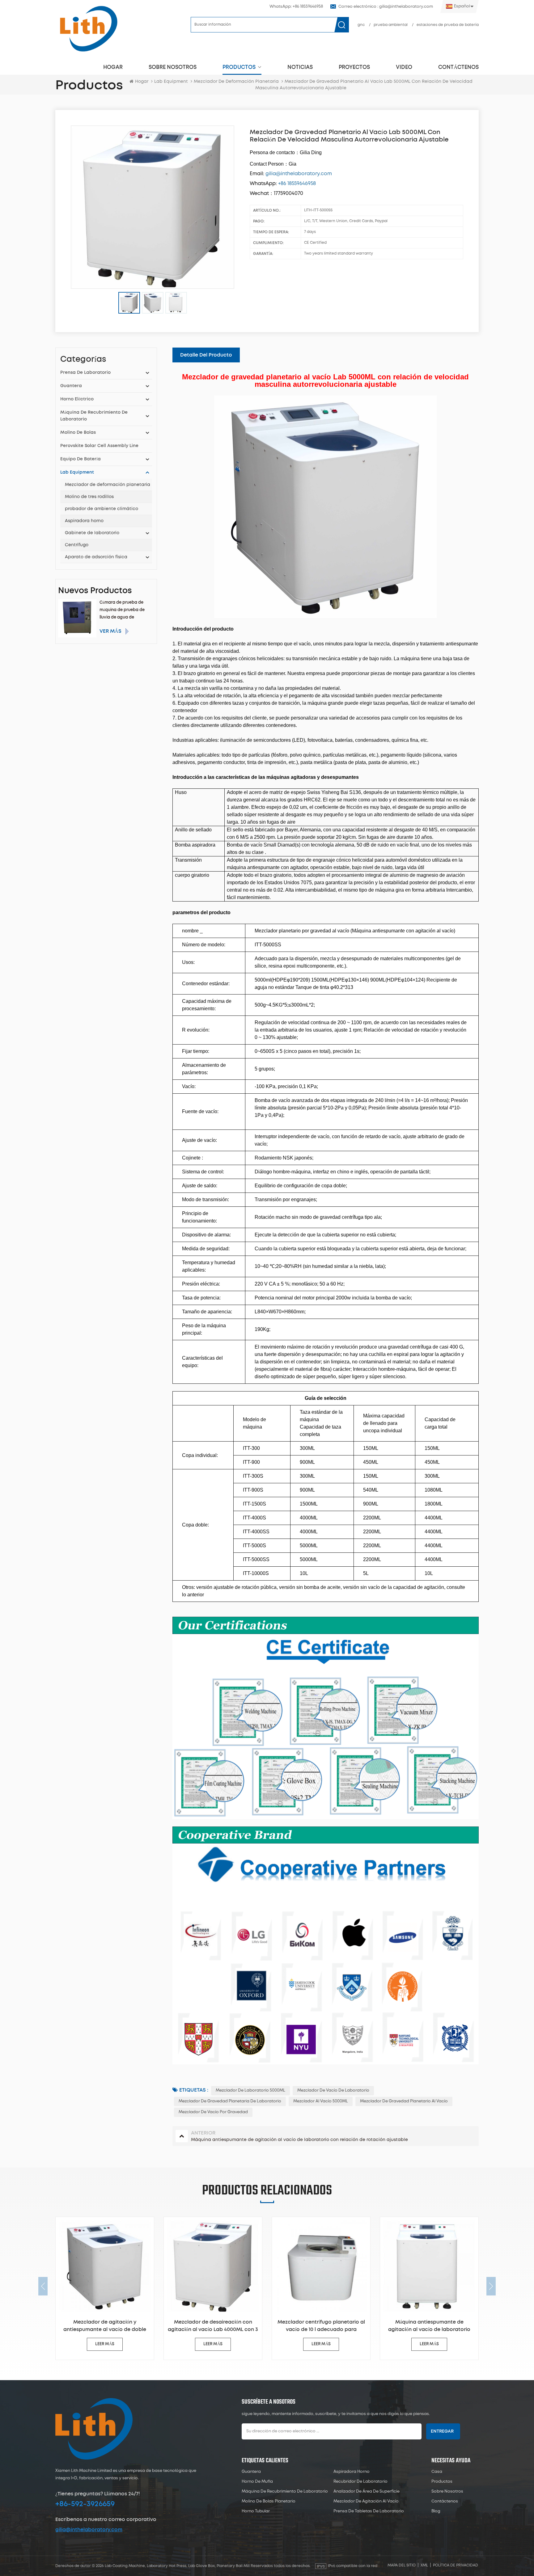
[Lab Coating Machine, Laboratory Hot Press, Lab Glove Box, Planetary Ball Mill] (88, 29)
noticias (300, 67)
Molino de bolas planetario (269, 2501)
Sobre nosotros (173, 67)
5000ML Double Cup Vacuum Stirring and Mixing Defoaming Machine (452, 2326)
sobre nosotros (447, 2492)
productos (239, 67)
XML (424, 2565)
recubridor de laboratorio (360, 2482)
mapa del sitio (402, 2565)
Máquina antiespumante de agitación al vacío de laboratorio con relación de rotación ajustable (344, 2326)
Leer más (127, 2344)
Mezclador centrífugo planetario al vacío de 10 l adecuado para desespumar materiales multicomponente (236, 2326)
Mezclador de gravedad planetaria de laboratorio (230, 2101)
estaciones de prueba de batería (448, 25)
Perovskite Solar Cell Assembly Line (99, 446)
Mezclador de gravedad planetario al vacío (404, 2101)
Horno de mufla (257, 2482)
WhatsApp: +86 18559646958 (296, 7)
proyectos (354, 67)
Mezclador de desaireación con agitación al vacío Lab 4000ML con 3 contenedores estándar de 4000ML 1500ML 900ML (127, 2326)
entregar (442, 2431)
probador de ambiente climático (102, 509)
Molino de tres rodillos (89, 497)
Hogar (113, 67)
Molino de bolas (78, 433)
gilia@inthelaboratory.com (89, 2530)
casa (437, 2472)
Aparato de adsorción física (96, 557)
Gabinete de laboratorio (92, 533)
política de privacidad (456, 2565)
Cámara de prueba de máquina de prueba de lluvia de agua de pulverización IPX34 (122, 611)
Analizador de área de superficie (367, 2492)
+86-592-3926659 (85, 2504)
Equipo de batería (81, 459)
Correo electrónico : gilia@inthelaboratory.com (386, 7)
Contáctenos (458, 67)
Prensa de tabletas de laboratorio (369, 2511)
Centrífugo (77, 545)
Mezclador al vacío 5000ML (321, 2101)
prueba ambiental (391, 25)
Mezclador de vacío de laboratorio (333, 2090)
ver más (110, 631)
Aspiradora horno (84, 521)
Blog (436, 2511)
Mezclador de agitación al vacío (366, 2501)
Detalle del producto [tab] (206, 355)
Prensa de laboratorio (85, 373)
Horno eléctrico (77, 399)
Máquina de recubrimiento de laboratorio (94, 416)
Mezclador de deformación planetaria (108, 485)
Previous (43, 2286)
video (404, 67)
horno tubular (256, 2511)
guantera (71, 386)
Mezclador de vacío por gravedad (213, 2112)
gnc (361, 25)
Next (491, 2286)
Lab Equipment (171, 82)
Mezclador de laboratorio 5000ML (250, 2090)
